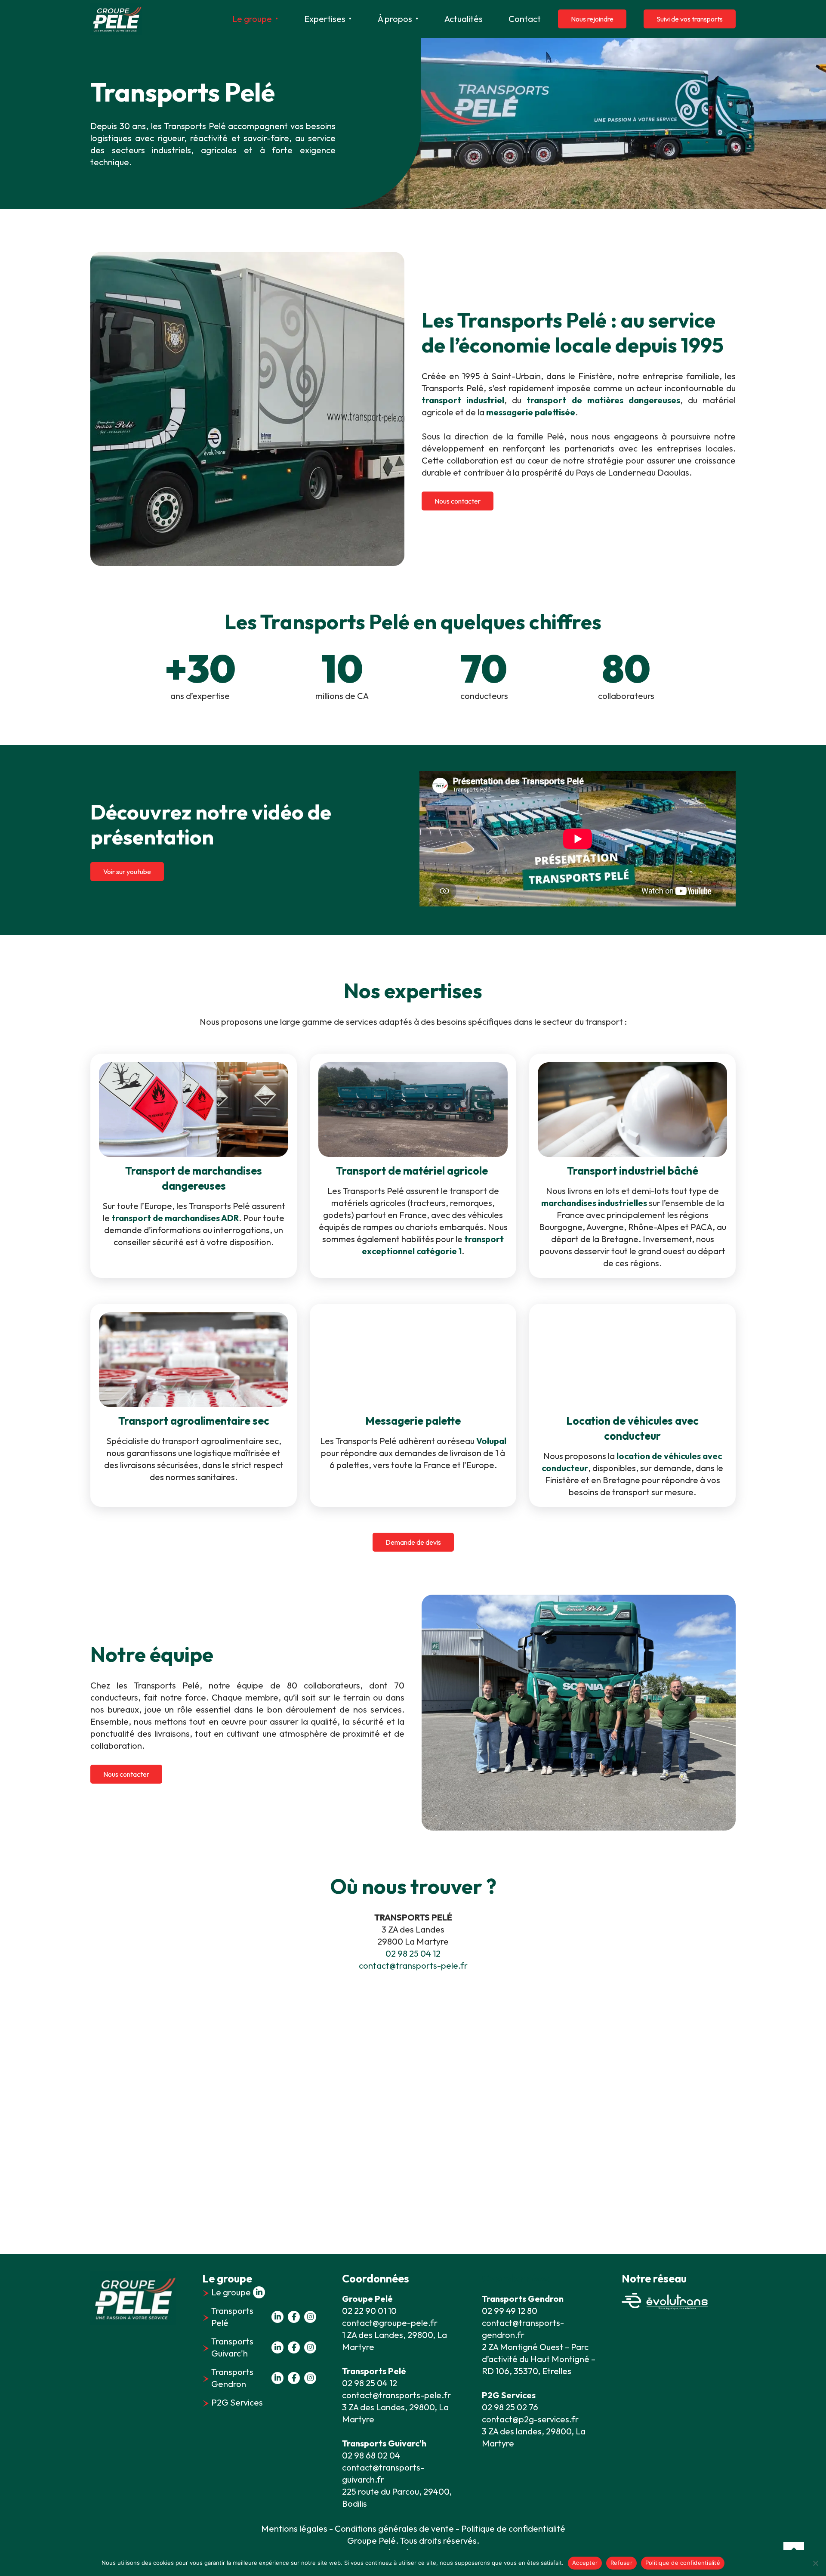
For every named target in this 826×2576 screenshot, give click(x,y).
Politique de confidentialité (683, 2563)
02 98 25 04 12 (413, 1953)
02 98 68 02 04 (371, 2455)
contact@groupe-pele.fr (390, 2323)
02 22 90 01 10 (369, 2311)
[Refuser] (815, 2563)
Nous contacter (458, 501)
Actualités (464, 19)
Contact (525, 19)
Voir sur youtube (127, 872)
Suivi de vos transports (690, 19)
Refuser (621, 2563)
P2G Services (237, 2402)
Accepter (585, 2563)
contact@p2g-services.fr (530, 2419)
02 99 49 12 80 (510, 2311)
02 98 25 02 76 (510, 2407)
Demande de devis (413, 1542)
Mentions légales (294, 2528)
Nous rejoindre (592, 19)
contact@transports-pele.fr (413, 1965)
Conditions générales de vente (394, 2528)
